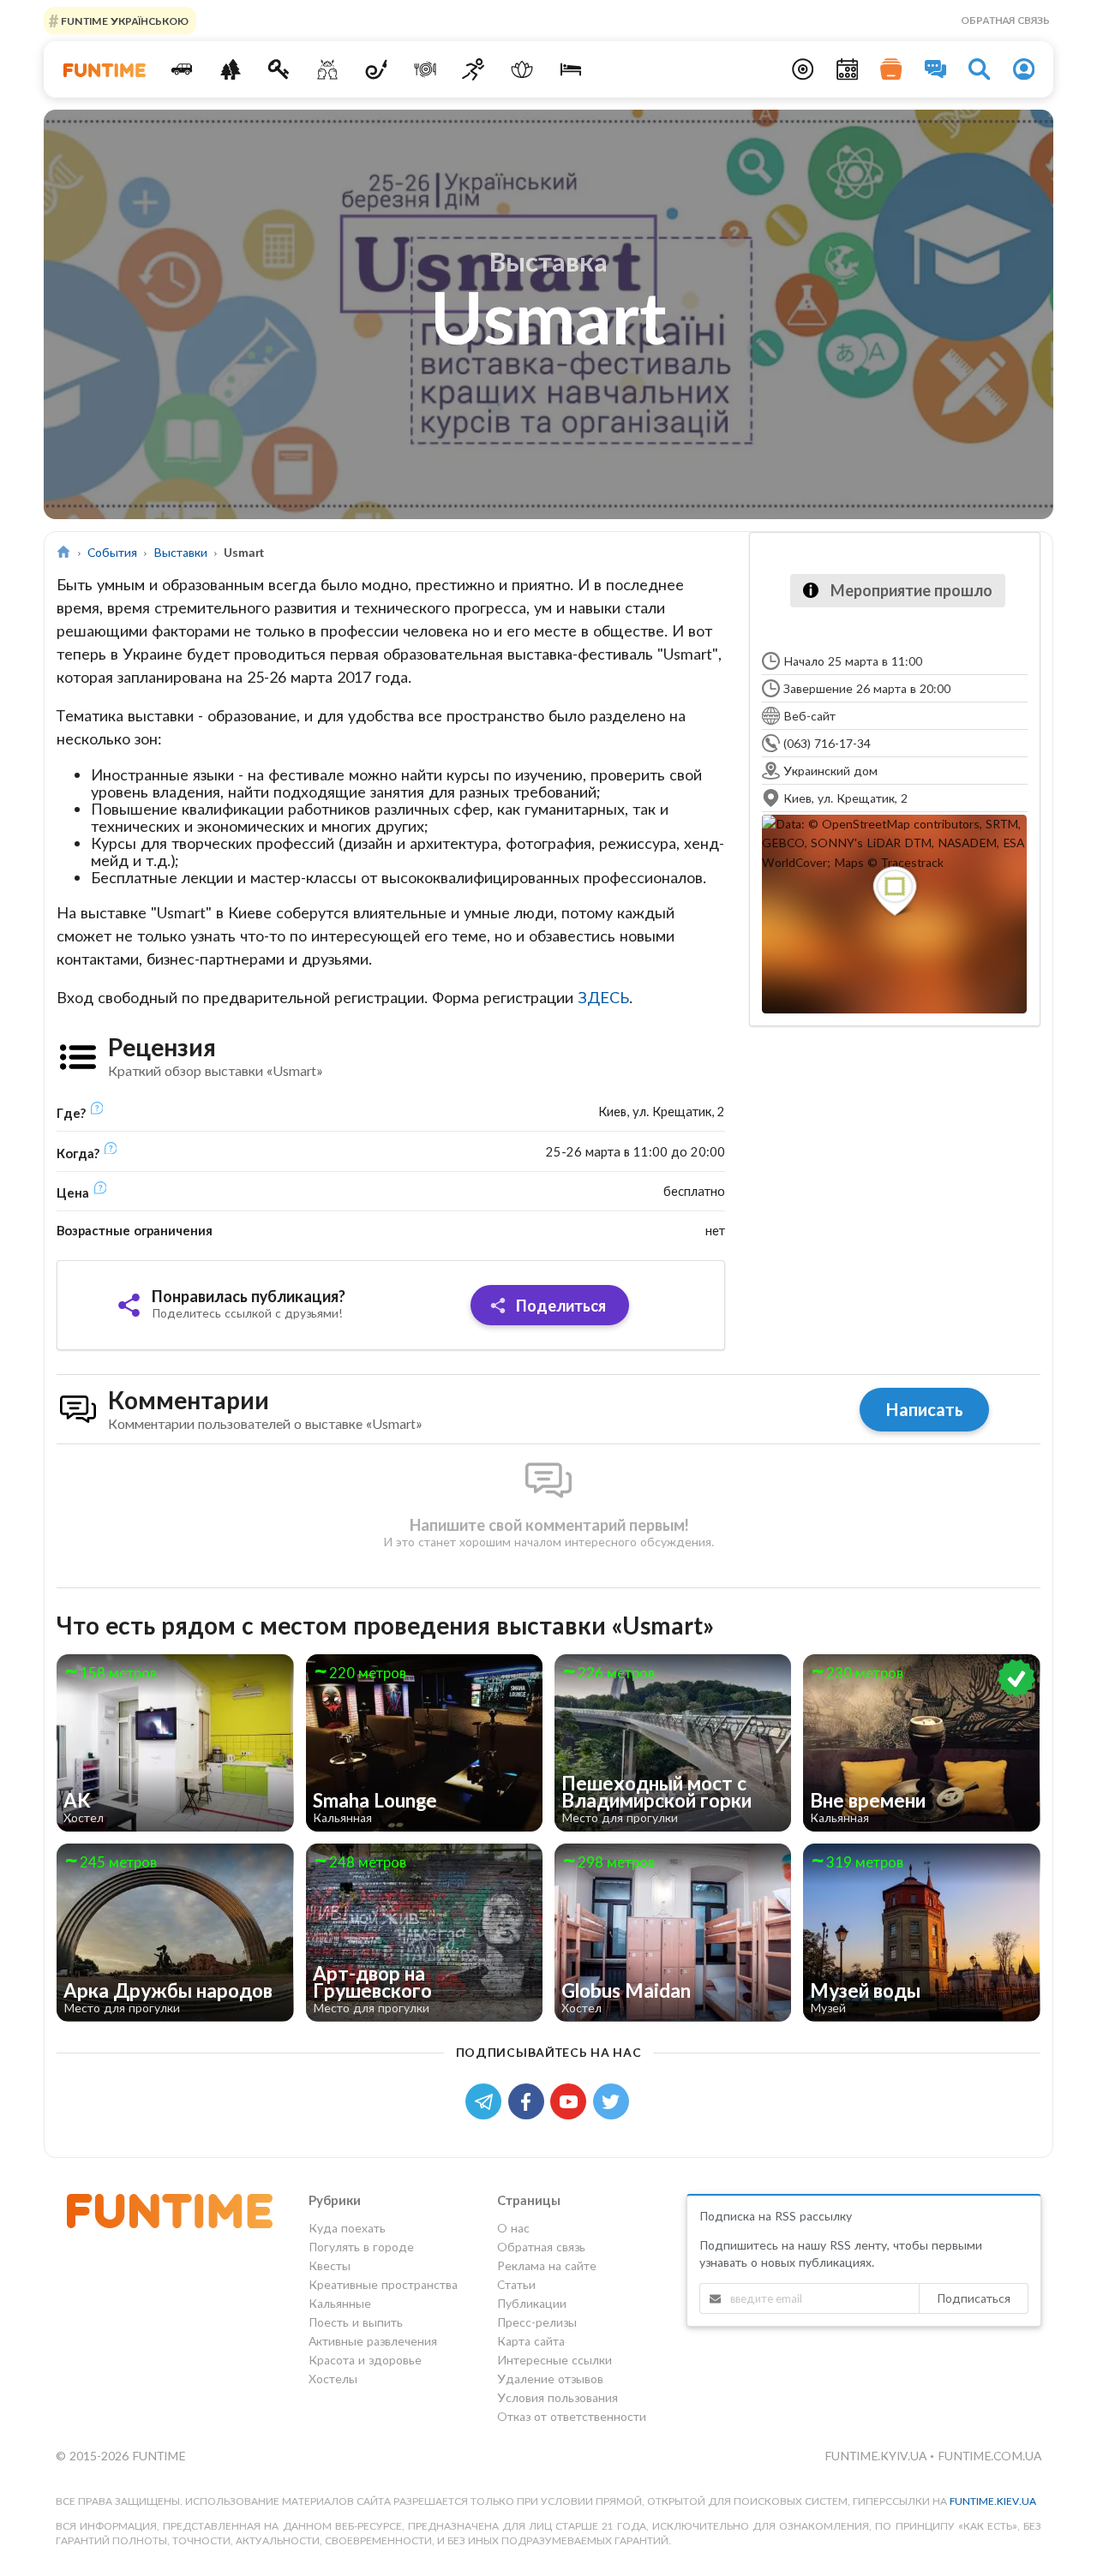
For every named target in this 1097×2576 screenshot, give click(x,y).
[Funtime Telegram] (487, 2100)
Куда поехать (347, 2228)
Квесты (330, 2265)
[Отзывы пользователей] (936, 69)
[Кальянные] (377, 69)
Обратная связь (1005, 20)
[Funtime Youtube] (572, 2100)
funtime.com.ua (989, 2456)
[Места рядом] (803, 69)
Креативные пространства (383, 2284)
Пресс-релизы (537, 2322)
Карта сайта (531, 2341)
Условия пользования (557, 2397)
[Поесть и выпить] (425, 69)
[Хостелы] (571, 69)
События (112, 552)
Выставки (180, 552)
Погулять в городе (361, 2247)
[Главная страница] (64, 552)
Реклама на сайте (547, 2265)
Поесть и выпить (356, 2322)
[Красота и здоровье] (522, 69)
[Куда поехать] (182, 69)
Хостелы (333, 2379)
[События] (848, 69)
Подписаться (974, 2298)
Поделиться (559, 1306)
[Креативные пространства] (328, 69)
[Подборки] (891, 69)
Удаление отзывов (550, 2379)
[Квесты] (279, 69)
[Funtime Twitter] (613, 2100)
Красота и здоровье (365, 2360)
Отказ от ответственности (572, 2416)
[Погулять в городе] (230, 69)
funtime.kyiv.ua (877, 2456)
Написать (924, 1409)
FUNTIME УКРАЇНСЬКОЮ (123, 20)
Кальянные (340, 2303)
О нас (513, 2228)
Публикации (532, 2303)
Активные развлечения (373, 2341)
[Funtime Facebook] (530, 2100)
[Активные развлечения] (474, 69)
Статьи (516, 2284)
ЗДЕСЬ (603, 997)
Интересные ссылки (554, 2360)
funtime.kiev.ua (993, 2501)
